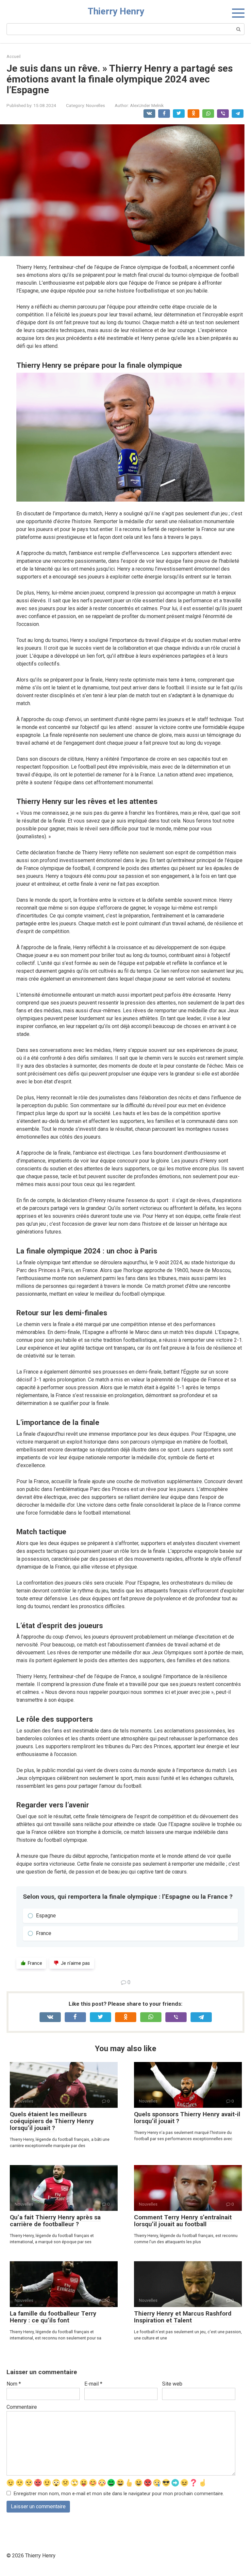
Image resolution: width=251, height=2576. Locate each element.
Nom (14, 2384)
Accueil (14, 56)
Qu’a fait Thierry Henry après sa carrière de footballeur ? (55, 2221)
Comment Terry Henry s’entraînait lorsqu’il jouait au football (183, 2221)
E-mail (93, 2384)
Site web (172, 2384)
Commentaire (22, 2407)
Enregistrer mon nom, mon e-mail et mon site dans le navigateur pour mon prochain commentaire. (119, 2494)
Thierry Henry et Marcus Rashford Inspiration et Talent (183, 2317)
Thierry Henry (116, 11)
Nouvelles (95, 105)
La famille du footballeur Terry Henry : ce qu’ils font (53, 2317)
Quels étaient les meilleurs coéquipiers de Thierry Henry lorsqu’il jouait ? (52, 2121)
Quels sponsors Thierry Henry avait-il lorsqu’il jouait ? (187, 2118)
